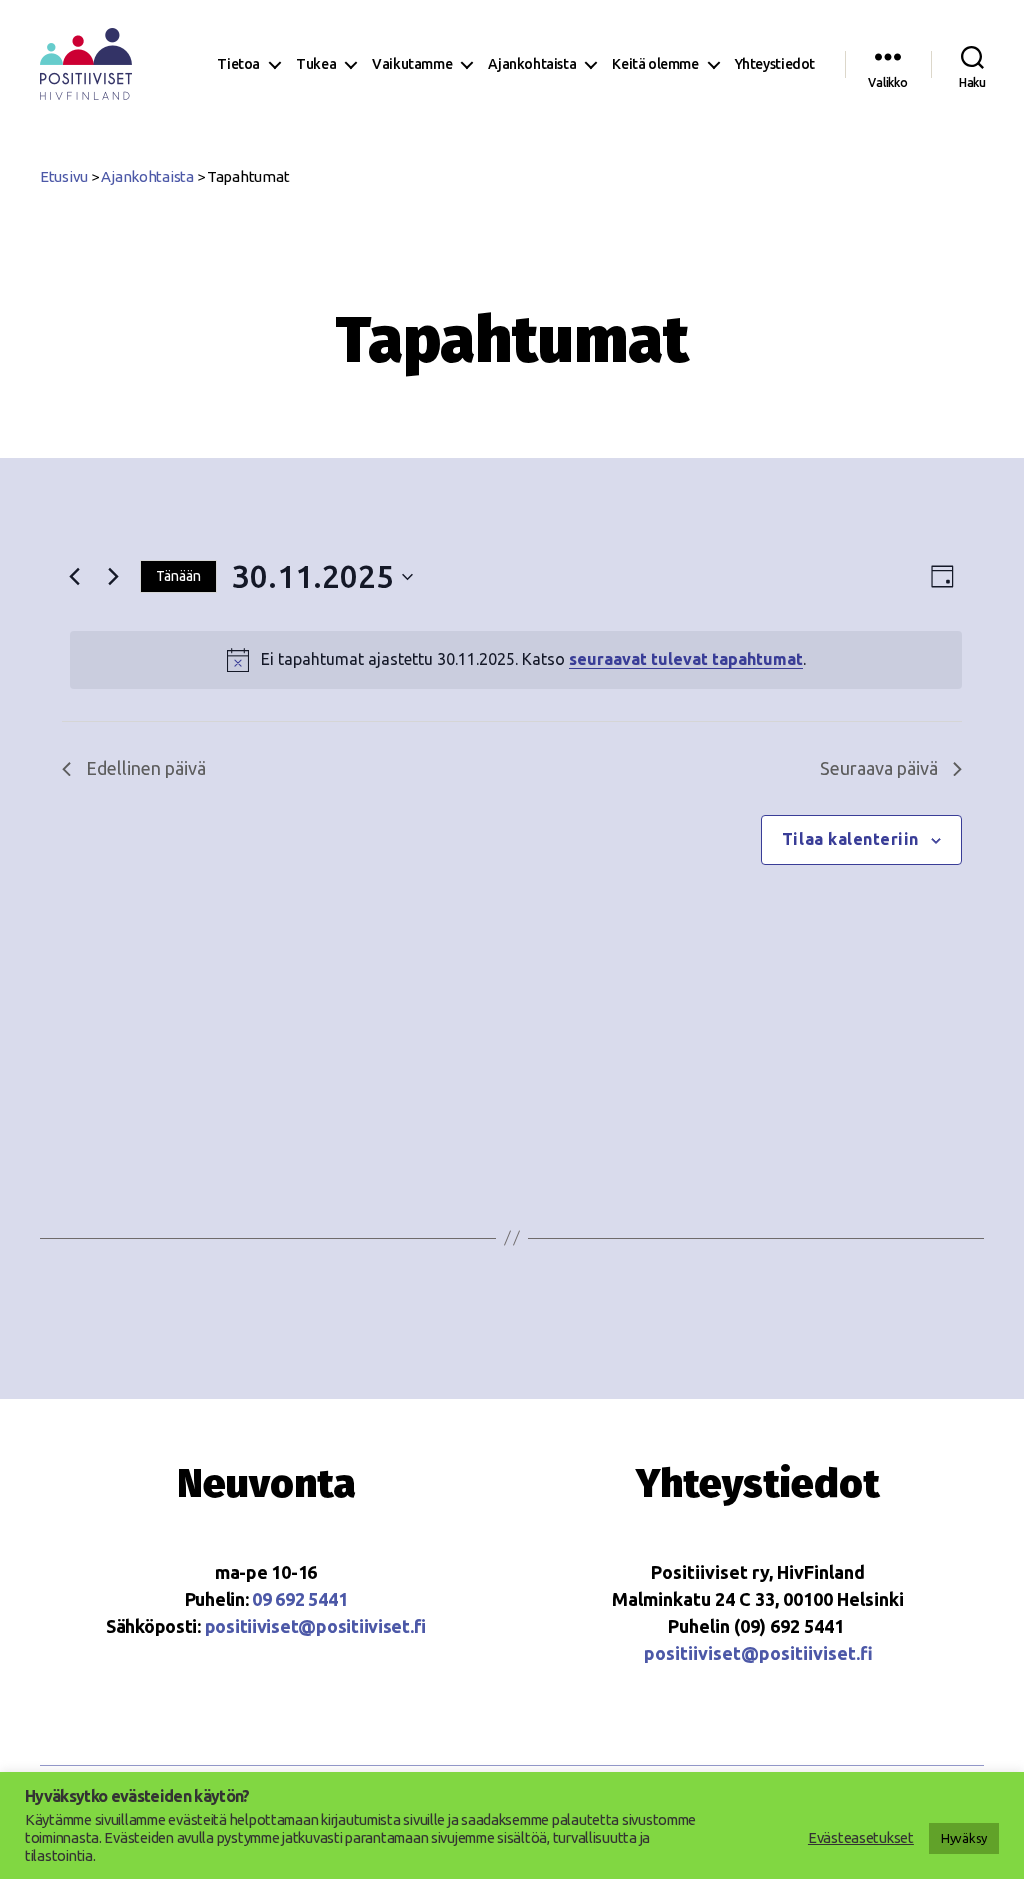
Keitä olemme (655, 64)
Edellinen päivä (146, 768)
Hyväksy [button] (964, 1838)
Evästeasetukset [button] (861, 1837)
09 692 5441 (299, 1599)
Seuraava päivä (879, 768)
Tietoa (238, 64)
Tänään (178, 576)
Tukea (316, 64)
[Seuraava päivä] (113, 577)
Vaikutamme (412, 64)
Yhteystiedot (775, 64)
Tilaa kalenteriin (850, 839)
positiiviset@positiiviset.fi (315, 1626)
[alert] (516, 660)
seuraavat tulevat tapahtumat (686, 659)
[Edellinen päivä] (74, 577)
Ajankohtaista (532, 64)
